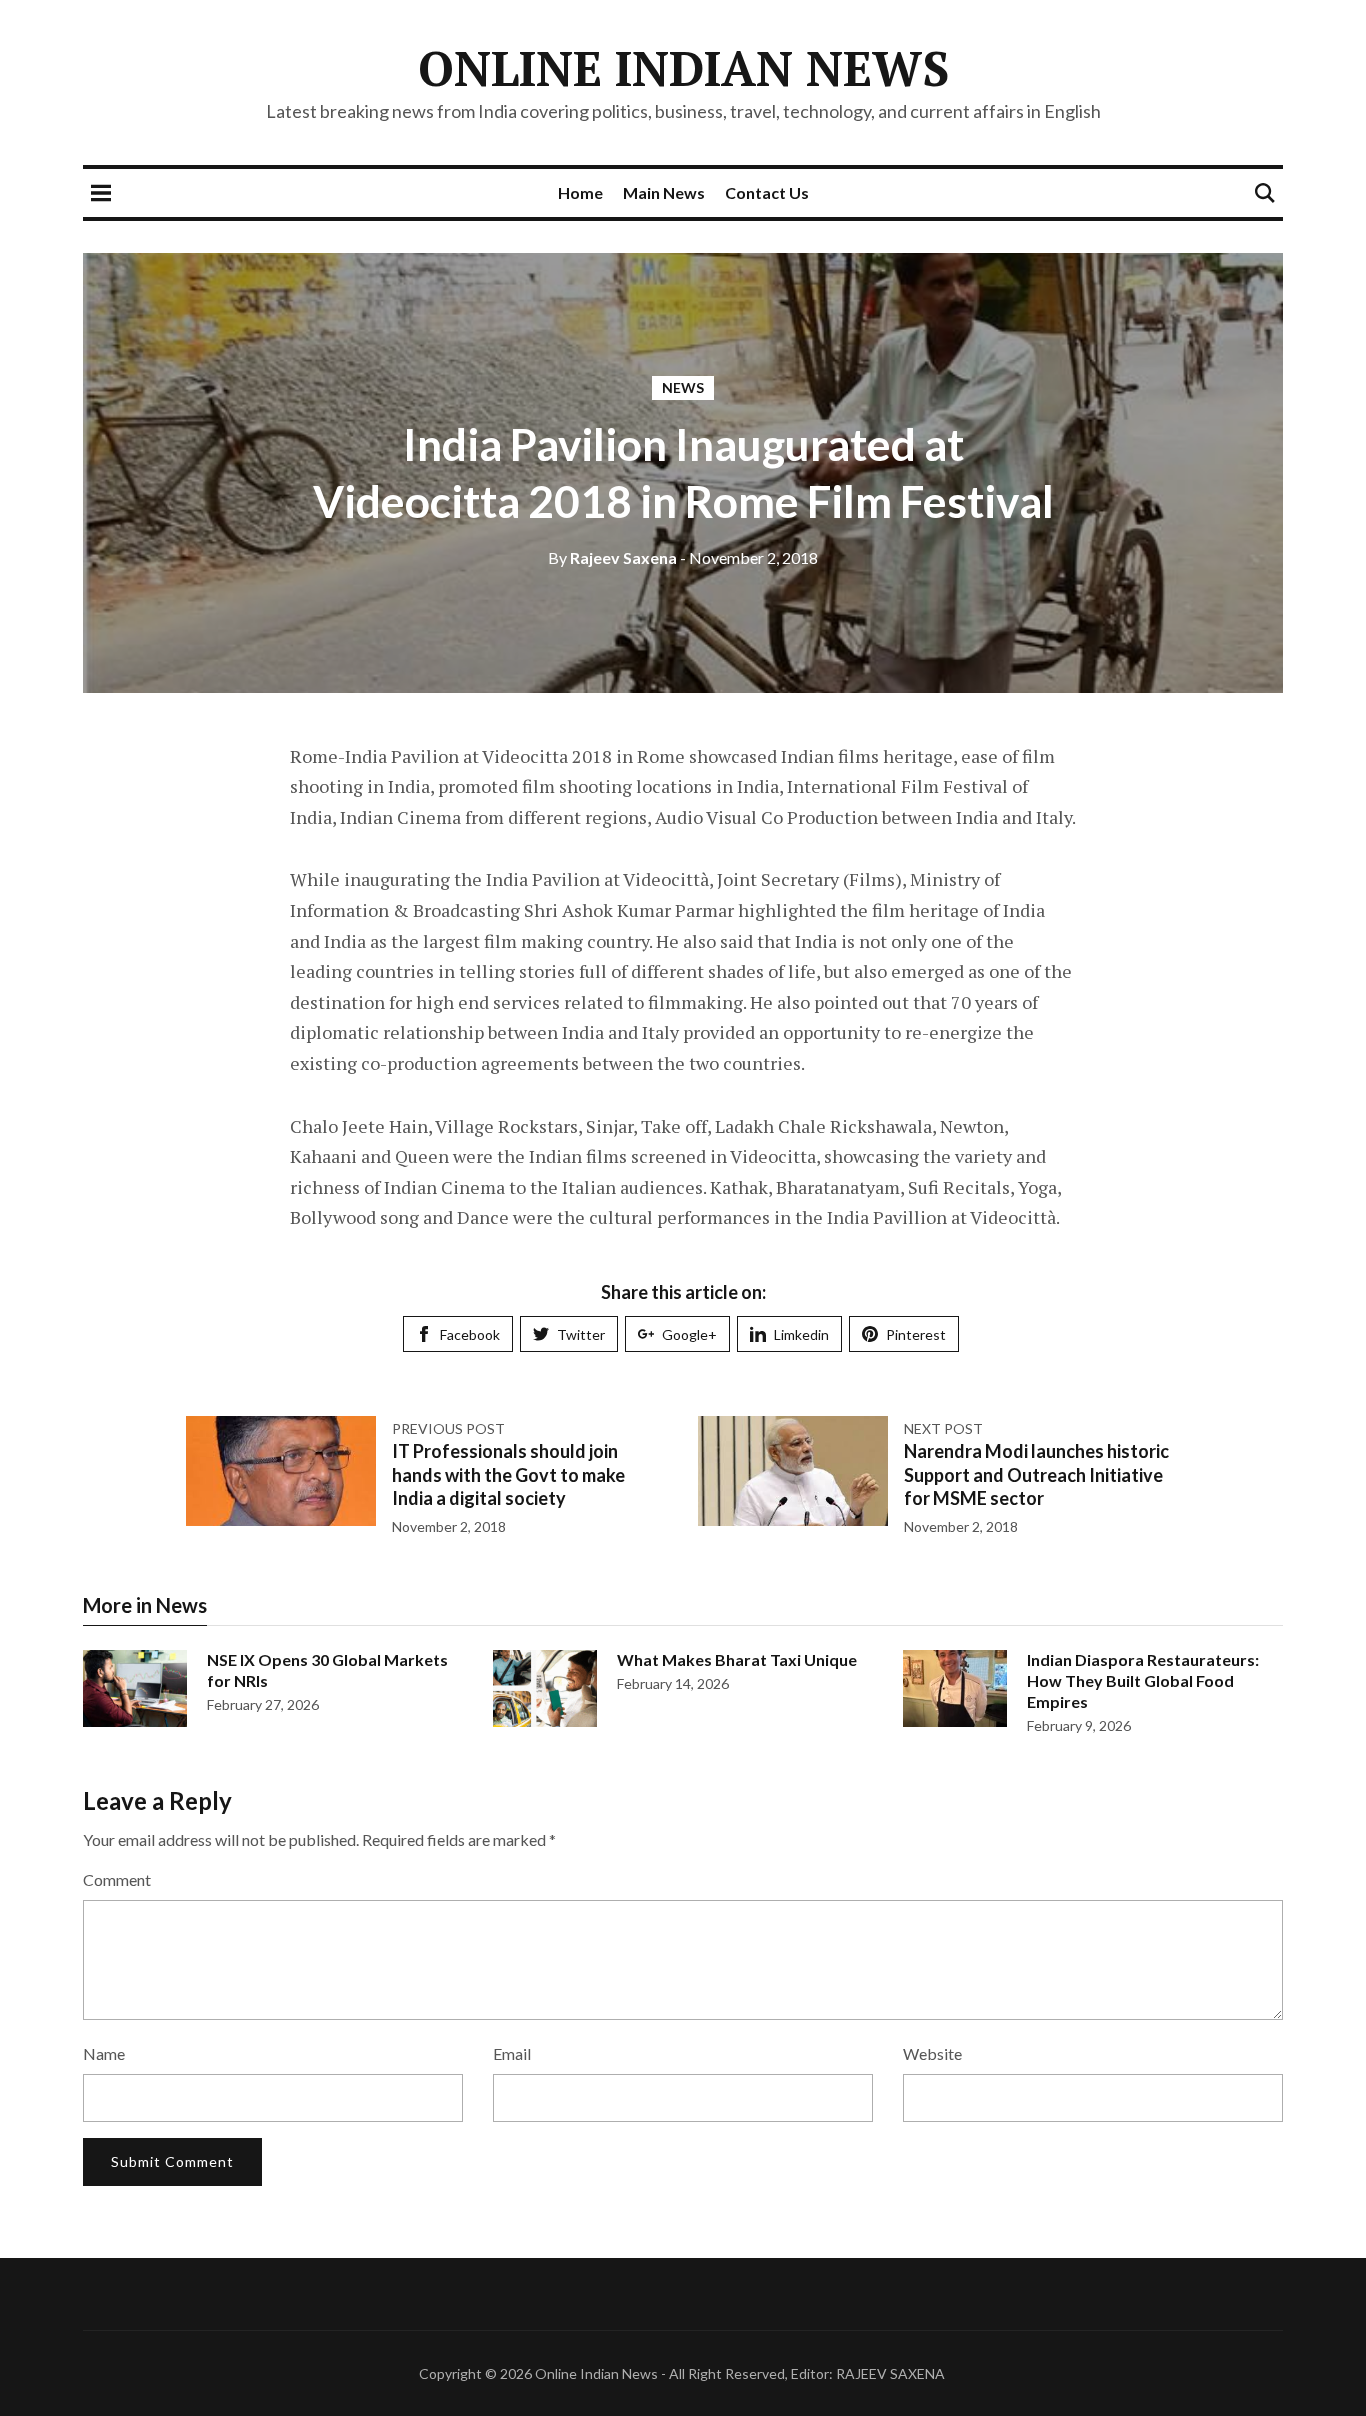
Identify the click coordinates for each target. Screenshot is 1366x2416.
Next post (943, 1428)
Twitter (581, 1334)
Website (932, 2053)
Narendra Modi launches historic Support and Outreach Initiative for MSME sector (1036, 1474)
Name (104, 2053)
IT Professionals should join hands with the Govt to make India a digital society (508, 1474)
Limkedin (801, 1334)
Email (512, 2053)
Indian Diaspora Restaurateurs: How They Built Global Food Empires (1143, 1680)
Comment (117, 1879)
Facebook (470, 1334)
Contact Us (767, 192)
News (683, 387)
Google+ (689, 1334)
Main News (664, 192)
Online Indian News (683, 68)
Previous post (448, 1428)
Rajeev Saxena (612, 557)
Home (580, 192)
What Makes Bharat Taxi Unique (737, 1659)
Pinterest (916, 1334)
